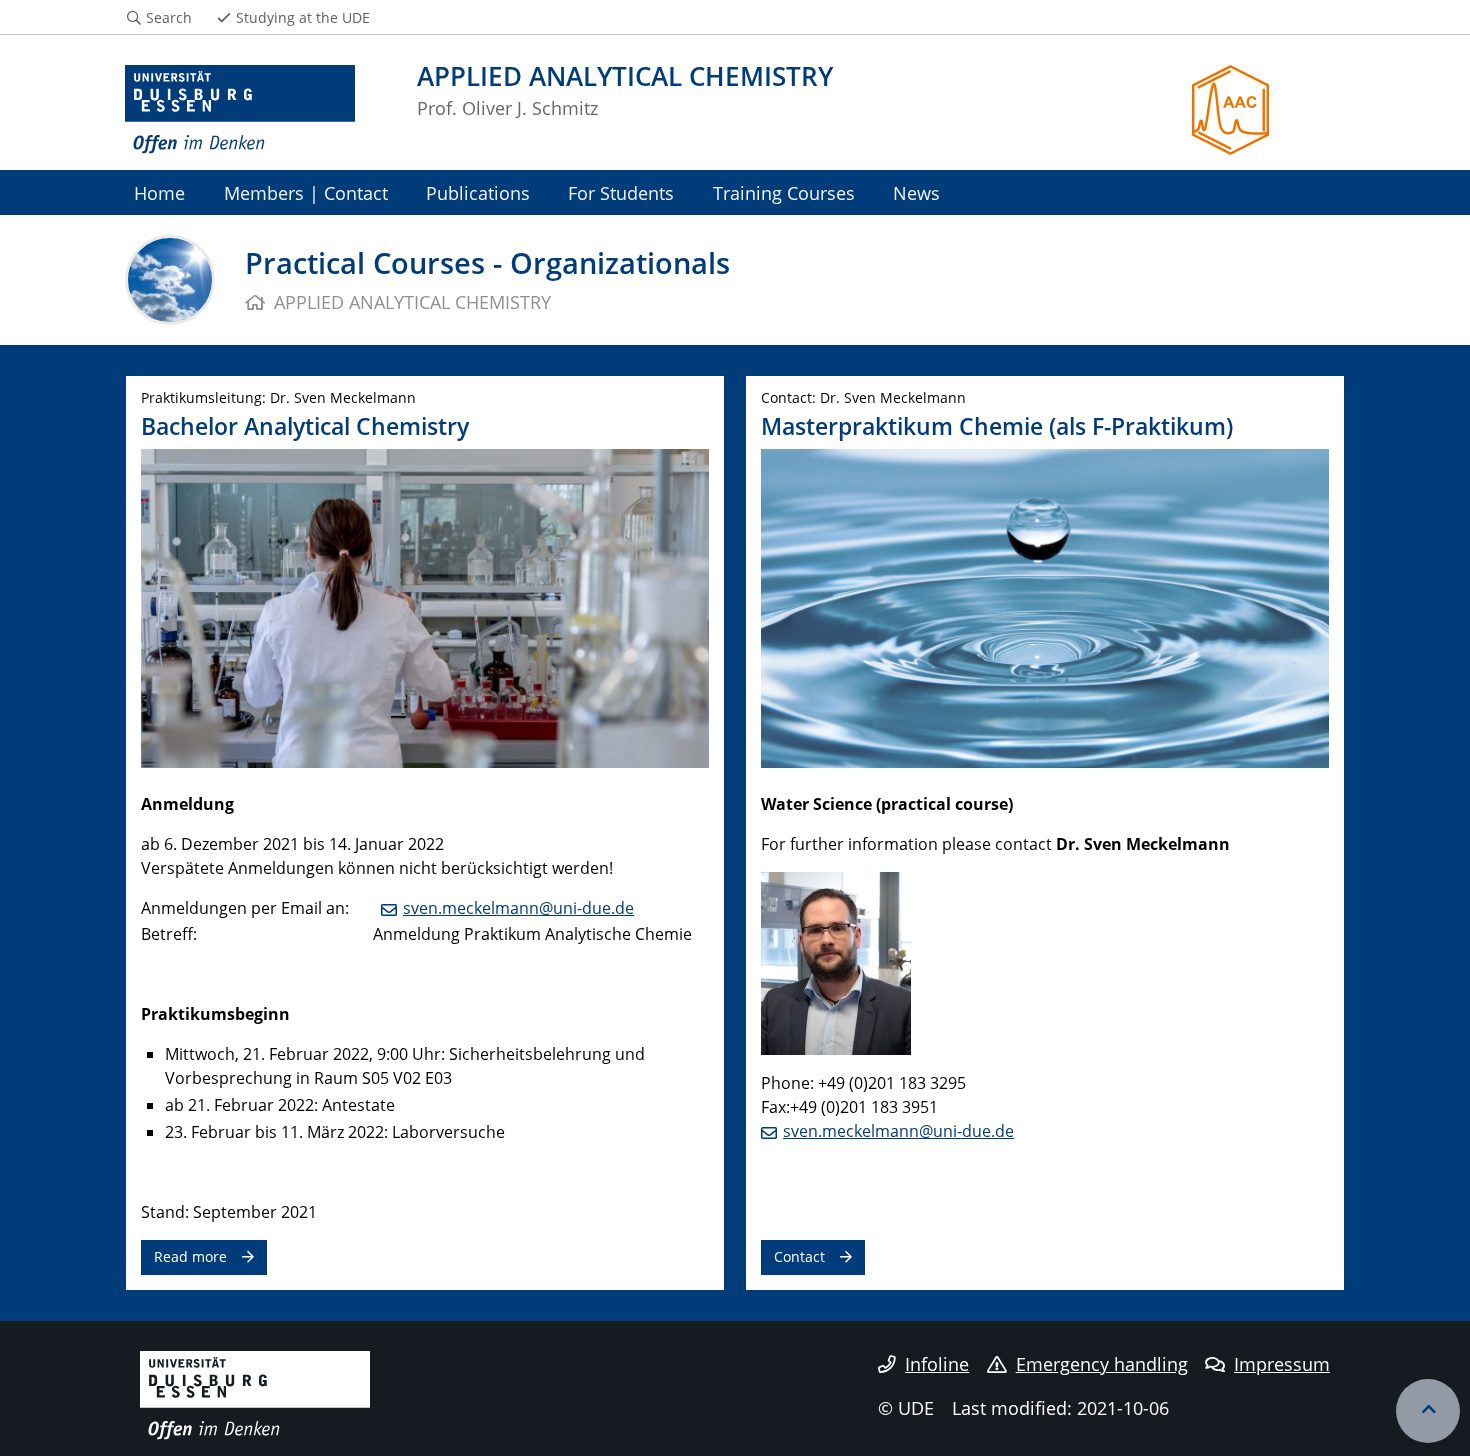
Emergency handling (1102, 1364)
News (916, 192)
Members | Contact (306, 192)
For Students (621, 192)
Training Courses (784, 192)
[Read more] (425, 607)
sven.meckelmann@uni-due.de (518, 908)
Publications (478, 192)
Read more (190, 1256)
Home (159, 192)
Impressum (1282, 1364)
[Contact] (1045, 607)
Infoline (937, 1364)
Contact (799, 1256)
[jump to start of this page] (1428, 1411)
